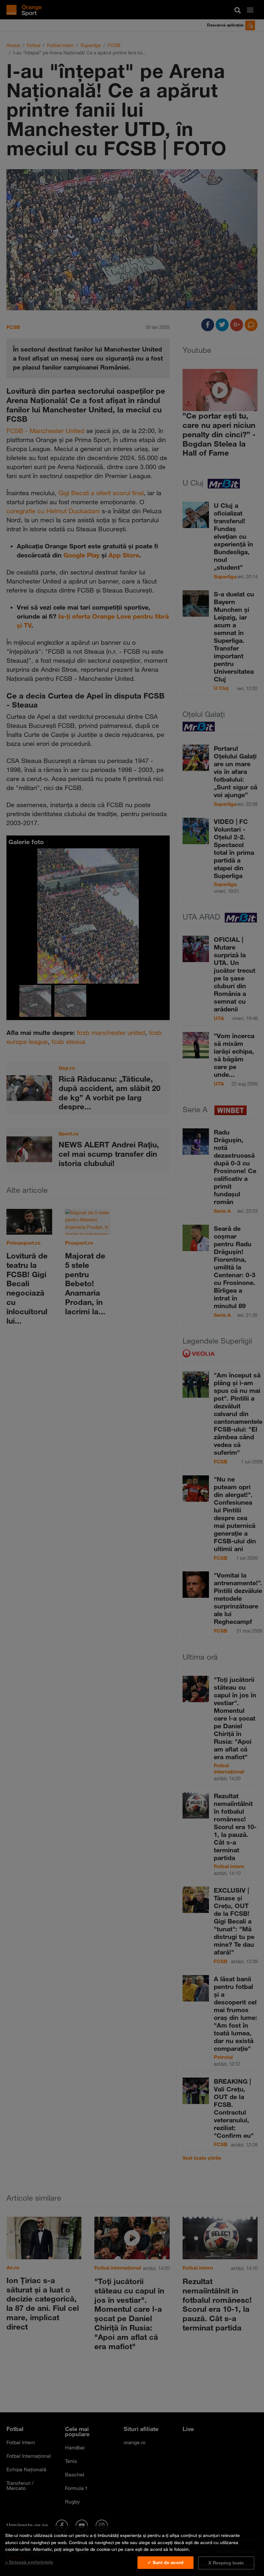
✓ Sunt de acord (165, 2562)
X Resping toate (226, 2563)
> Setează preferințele (29, 2562)
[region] (132, 2551)
